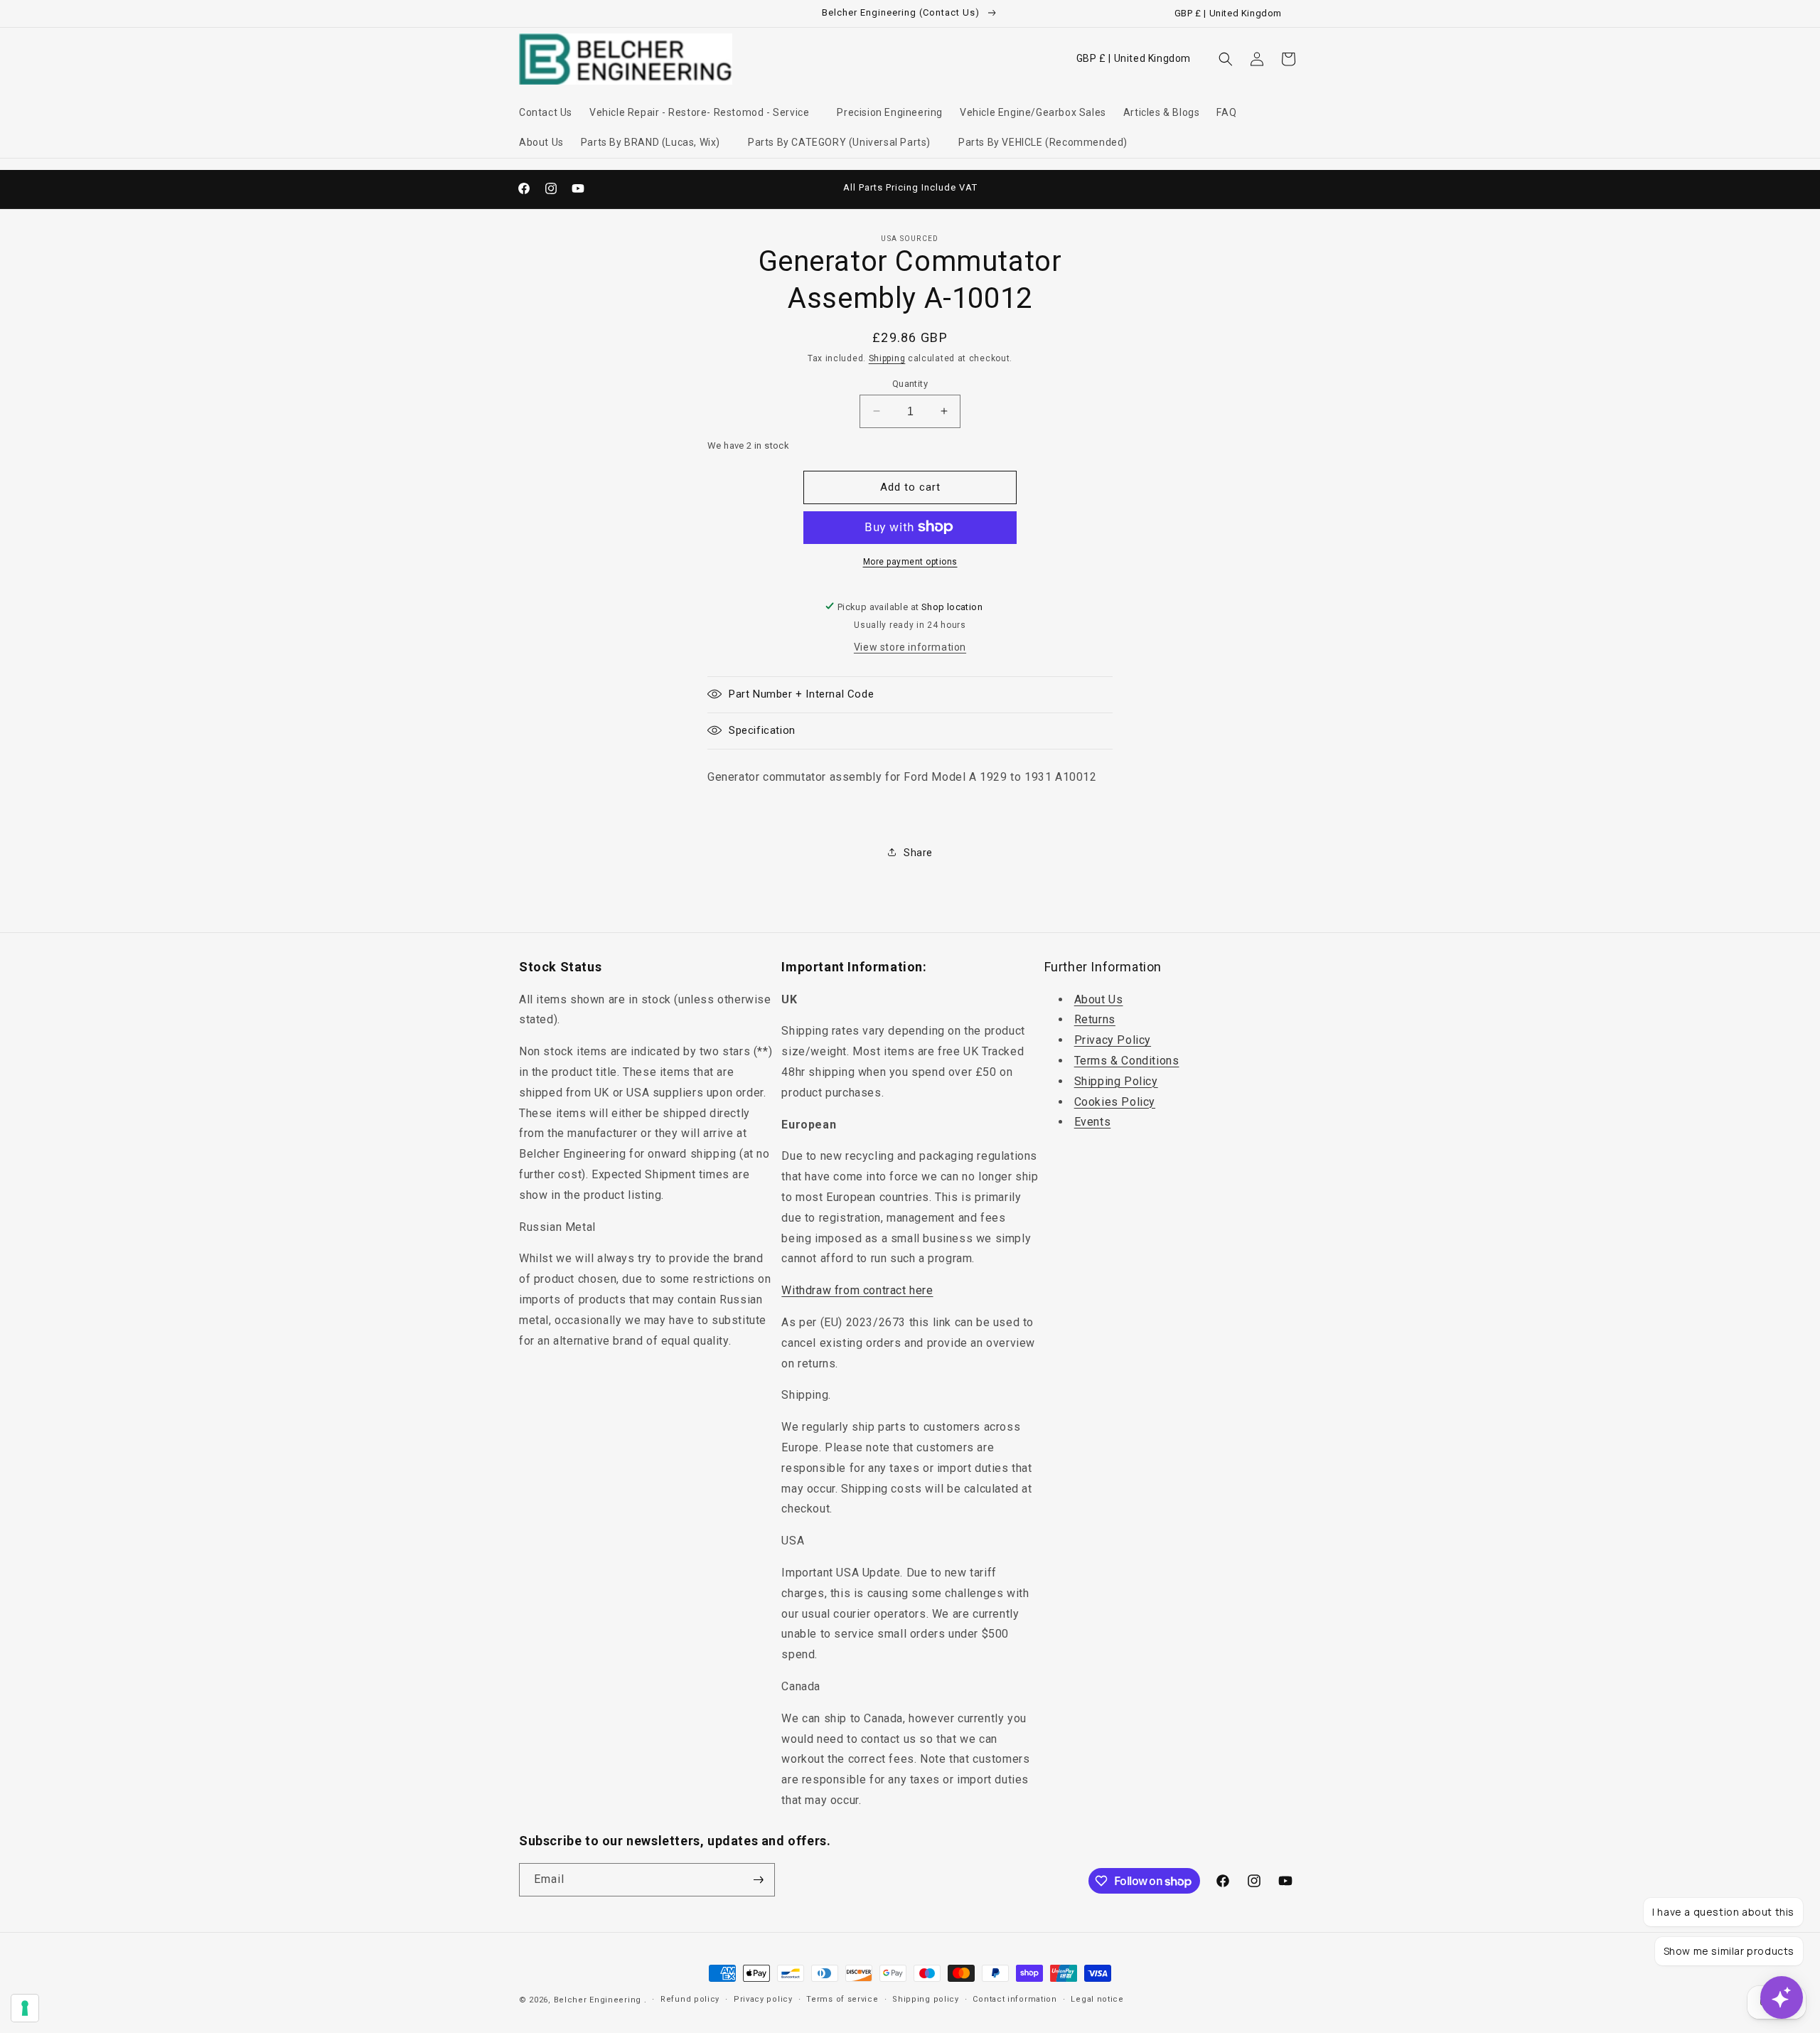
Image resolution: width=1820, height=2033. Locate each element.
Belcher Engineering (598, 2000)
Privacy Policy (1113, 1040)
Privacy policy (763, 1999)
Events (1093, 1122)
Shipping (887, 358)
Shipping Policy (1116, 1081)
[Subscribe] (759, 1880)
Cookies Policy (1115, 1102)
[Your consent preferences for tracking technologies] (25, 2008)
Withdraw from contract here (857, 1290)
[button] (705, 112)
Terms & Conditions (1127, 1061)
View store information (910, 646)
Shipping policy (926, 1999)
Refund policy (690, 1999)
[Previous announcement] (759, 188)
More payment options (910, 561)
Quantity (910, 383)
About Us (1099, 999)
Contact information (1015, 1999)
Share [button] (918, 852)
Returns (1095, 1020)
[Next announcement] (1061, 188)
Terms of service (842, 1999)
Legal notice (1097, 1999)
